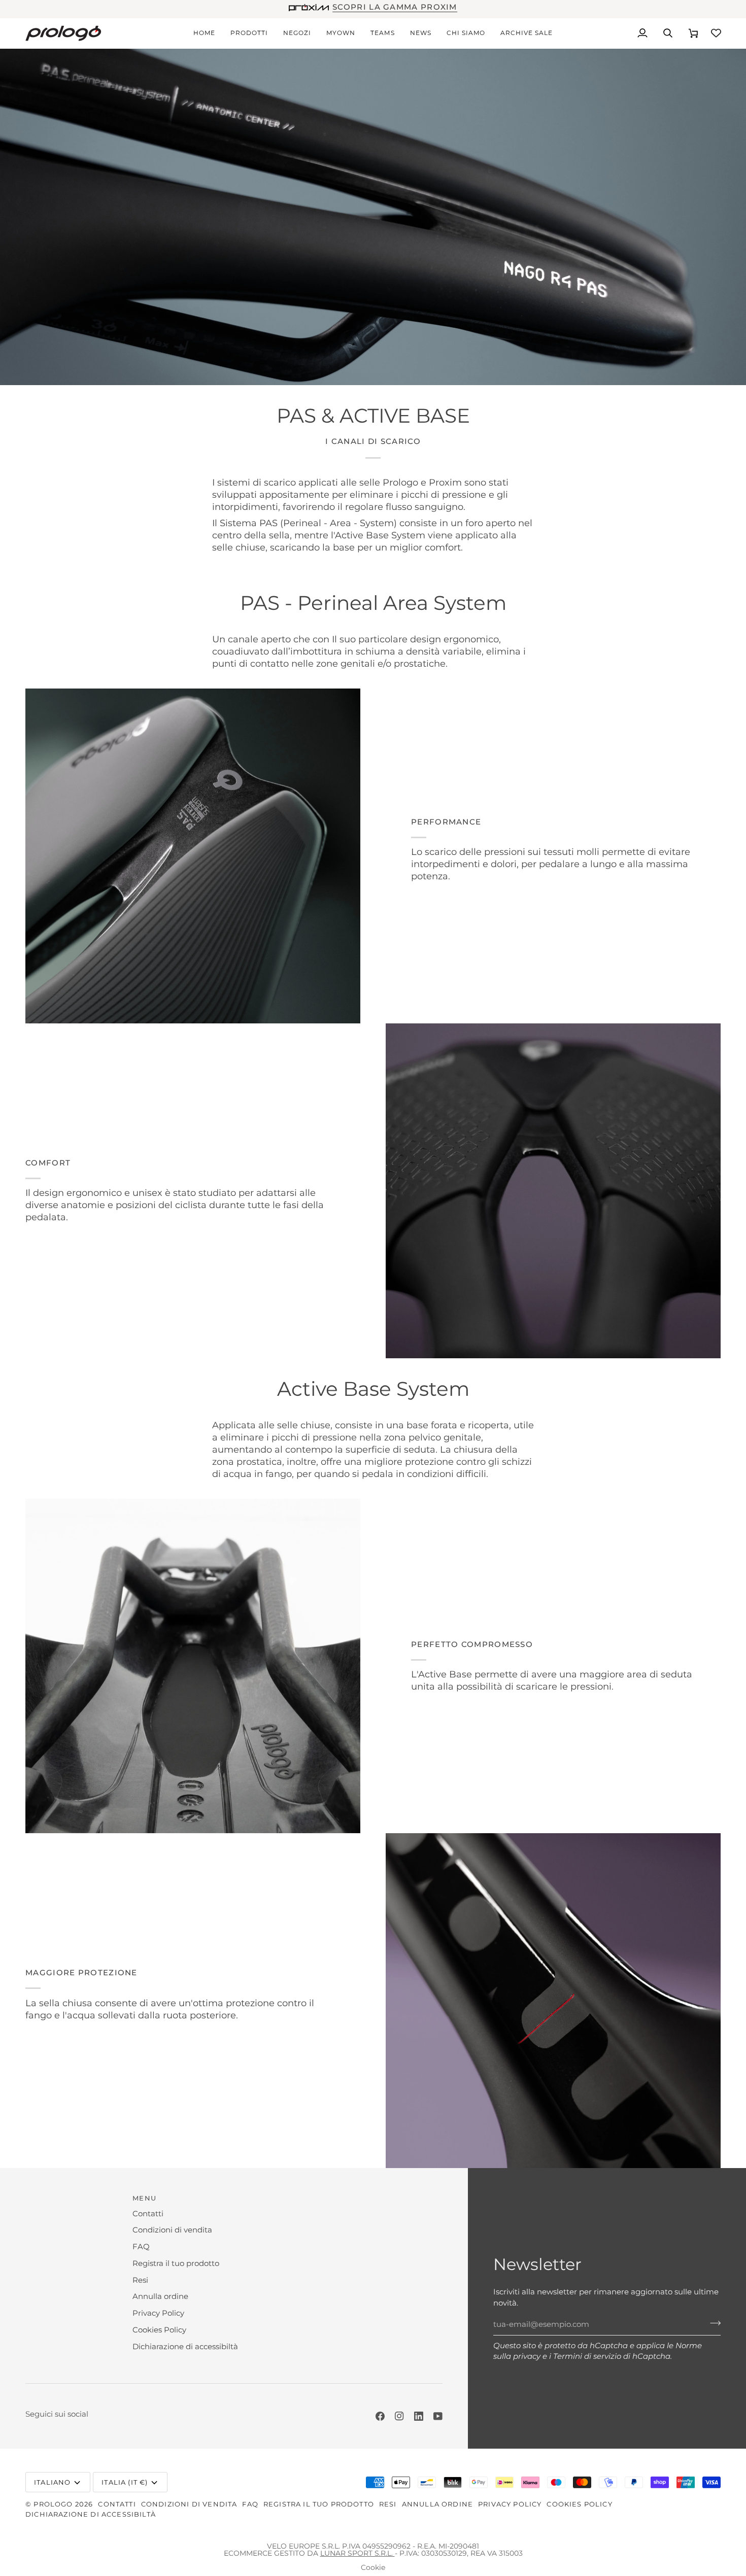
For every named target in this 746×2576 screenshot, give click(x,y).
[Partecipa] (712, 2323)
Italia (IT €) (125, 2482)
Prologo (53, 2504)
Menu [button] (144, 2198)
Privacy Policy (158, 2313)
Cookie (373, 2567)
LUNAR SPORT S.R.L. (358, 2553)
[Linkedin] (419, 2416)
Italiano (52, 2482)
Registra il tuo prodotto (176, 2263)
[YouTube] (438, 2416)
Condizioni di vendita (172, 2230)
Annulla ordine (160, 2296)
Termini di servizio (587, 2356)
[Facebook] (380, 2416)
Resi (140, 2280)
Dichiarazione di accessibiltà (185, 2347)
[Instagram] (399, 2416)
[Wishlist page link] (716, 33)
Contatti (148, 2214)
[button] (249, 33)
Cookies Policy (159, 2330)
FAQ (141, 2247)
